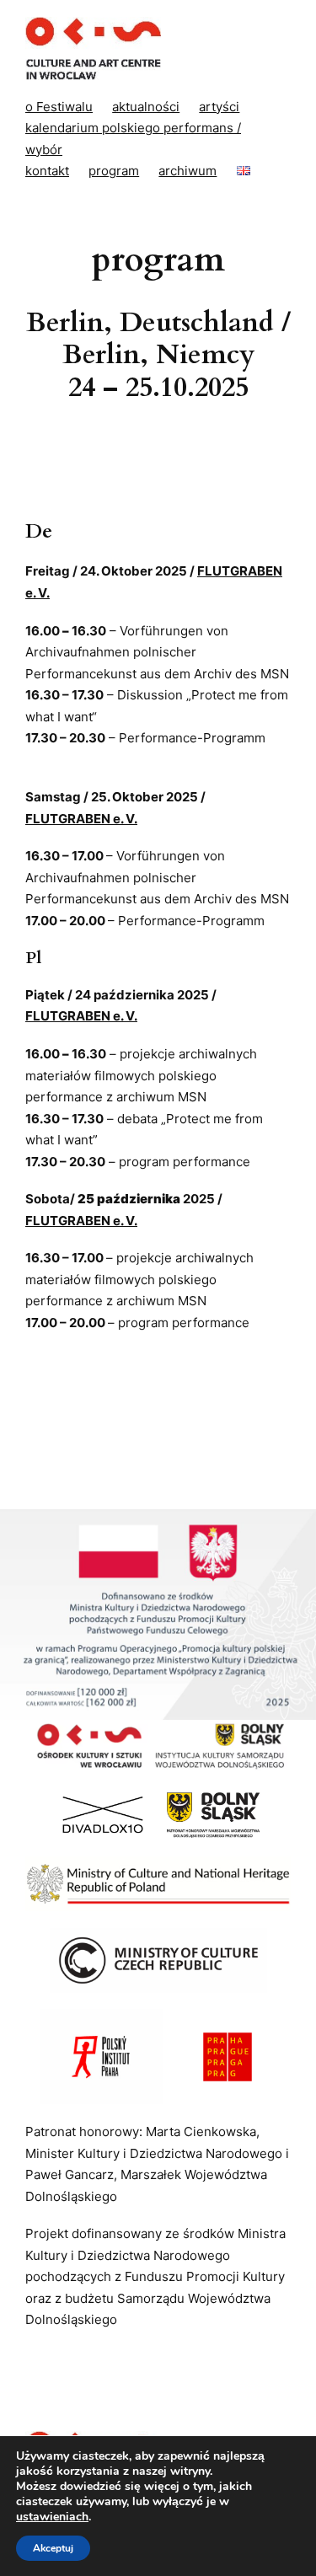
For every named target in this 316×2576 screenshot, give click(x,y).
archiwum (187, 171)
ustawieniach (52, 2517)
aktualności (146, 107)
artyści (219, 107)
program (114, 171)
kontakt (47, 171)
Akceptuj (53, 2548)
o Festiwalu (59, 107)
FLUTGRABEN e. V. (81, 819)
